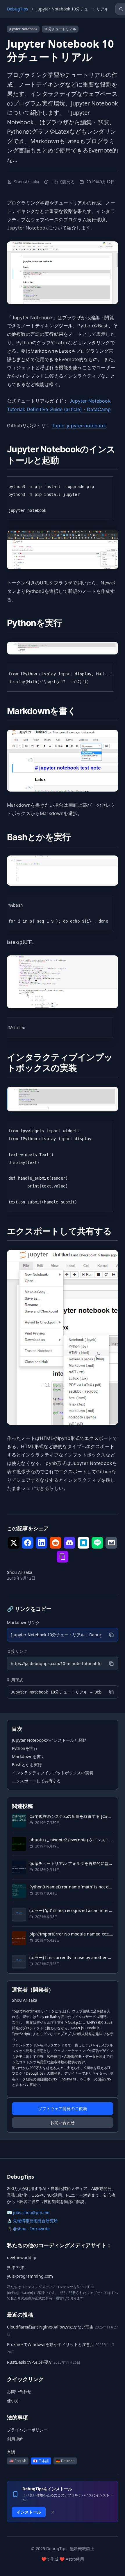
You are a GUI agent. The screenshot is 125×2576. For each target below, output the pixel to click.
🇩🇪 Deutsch (65, 2461)
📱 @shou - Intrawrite (28, 2229)
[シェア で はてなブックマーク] (83, 1543)
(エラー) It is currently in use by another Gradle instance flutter (71, 1957)
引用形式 (15, 1680)
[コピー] (111, 1635)
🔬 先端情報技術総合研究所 (32, 2221)
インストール (29, 2512)
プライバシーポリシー (27, 2430)
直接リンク (17, 1651)
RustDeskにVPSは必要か (30, 2362)
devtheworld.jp (22, 2257)
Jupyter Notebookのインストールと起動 (49, 1740)
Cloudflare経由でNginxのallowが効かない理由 (50, 2327)
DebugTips (18, 9)
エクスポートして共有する (36, 1781)
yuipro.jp (16, 2267)
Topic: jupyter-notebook (79, 426)
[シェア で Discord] (69, 1543)
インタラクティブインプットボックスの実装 (53, 1773)
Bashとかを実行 (27, 1765)
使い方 (13, 2401)
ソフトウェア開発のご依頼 (63, 2108)
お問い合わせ (63, 2122)
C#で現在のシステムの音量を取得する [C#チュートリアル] (71, 1816)
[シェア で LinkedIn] (42, 1543)
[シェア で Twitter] (14, 1543)
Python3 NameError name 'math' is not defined (71, 1887)
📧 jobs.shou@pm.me (28, 2212)
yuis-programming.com (30, 2276)
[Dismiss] (53, 2512)
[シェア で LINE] (97, 1543)
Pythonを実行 (25, 1748)
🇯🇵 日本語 (41, 2461)
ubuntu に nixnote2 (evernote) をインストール (71, 1840)
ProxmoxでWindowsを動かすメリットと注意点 (51, 2344)
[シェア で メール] (111, 1543)
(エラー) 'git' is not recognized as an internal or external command (71, 1910)
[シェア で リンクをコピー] (63, 1557)
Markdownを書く (28, 1756)
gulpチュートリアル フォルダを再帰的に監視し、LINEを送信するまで (71, 1863)
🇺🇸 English (18, 2461)
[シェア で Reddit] (56, 1543)
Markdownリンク (23, 1622)
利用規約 (15, 2439)
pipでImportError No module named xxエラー (71, 1934)
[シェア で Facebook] (28, 1543)
